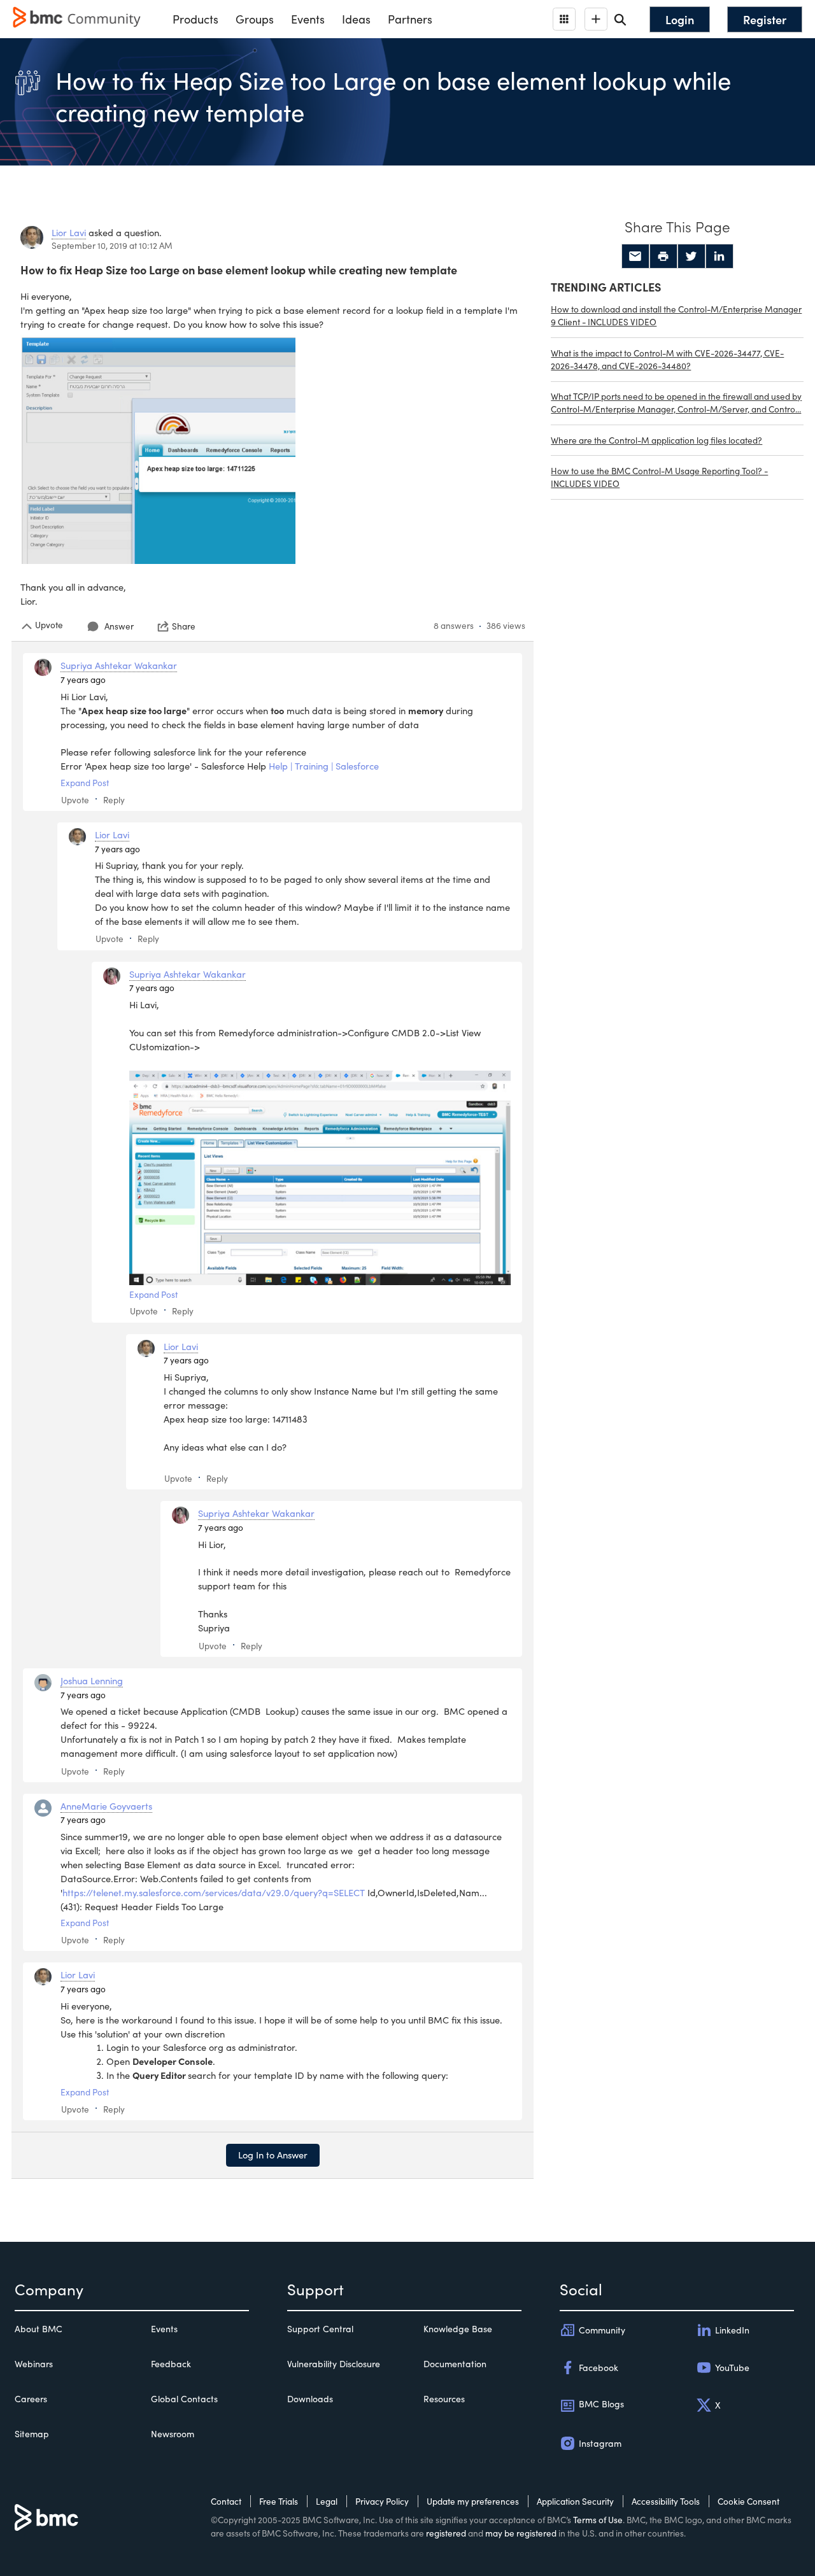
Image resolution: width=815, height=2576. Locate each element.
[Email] (635, 257)
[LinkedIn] (719, 257)
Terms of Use (598, 2520)
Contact (226, 2501)
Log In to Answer (273, 2155)
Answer (119, 626)
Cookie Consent (748, 2501)
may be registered (521, 2533)
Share (184, 626)
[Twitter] (691, 257)
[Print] (663, 257)
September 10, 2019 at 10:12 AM (112, 245)
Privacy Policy (382, 2501)
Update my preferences (473, 2501)
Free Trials (279, 2501)
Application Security (575, 2501)
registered (446, 2533)
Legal (327, 2501)
